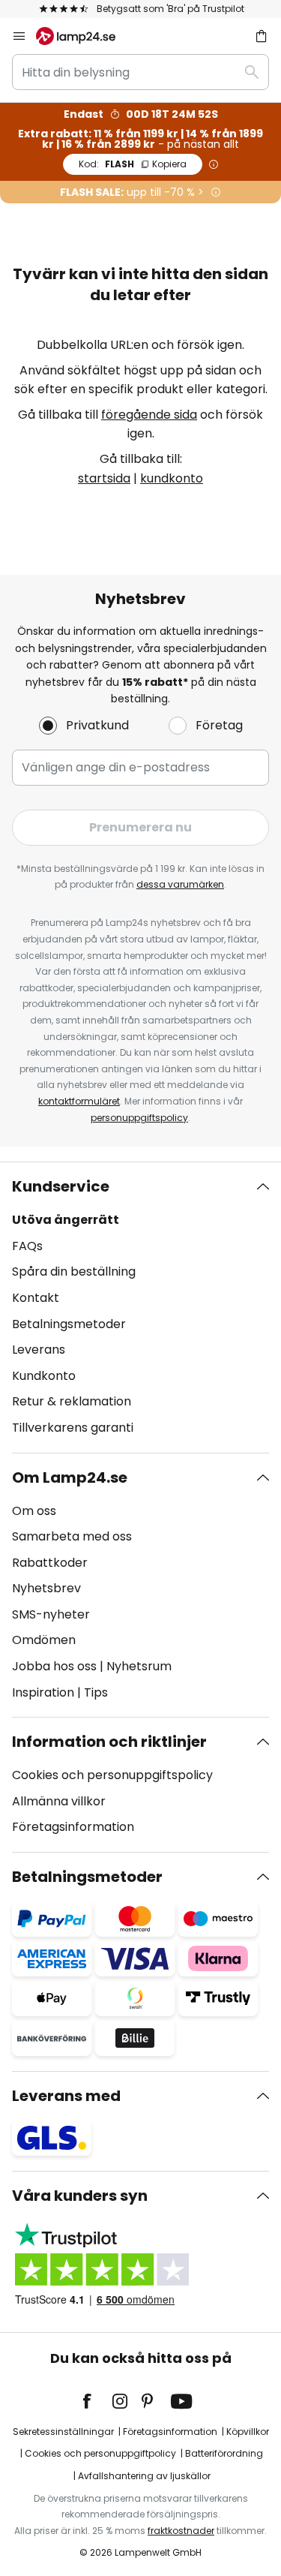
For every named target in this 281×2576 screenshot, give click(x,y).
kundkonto (172, 478)
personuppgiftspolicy (139, 1118)
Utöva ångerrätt (66, 1220)
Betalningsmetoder (69, 1324)
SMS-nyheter (51, 1614)
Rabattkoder (50, 1563)
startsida (104, 478)
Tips (96, 1692)
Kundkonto (44, 1376)
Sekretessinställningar (63, 2432)
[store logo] (85, 36)
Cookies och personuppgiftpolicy (100, 2453)
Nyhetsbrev (46, 1588)
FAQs (27, 1246)
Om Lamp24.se (70, 1477)
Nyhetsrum (139, 1666)
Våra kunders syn (80, 2196)
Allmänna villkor (59, 1801)
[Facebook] (97, 2401)
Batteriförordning (224, 2453)
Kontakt (36, 1298)
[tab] (140, 1307)
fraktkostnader (181, 2531)
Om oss (34, 1511)
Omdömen (44, 1640)
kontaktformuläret (79, 1101)
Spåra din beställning (74, 1271)
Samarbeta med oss (72, 1536)
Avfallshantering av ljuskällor (144, 2476)
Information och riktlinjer (109, 1742)
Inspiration (43, 1692)
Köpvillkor (248, 2432)
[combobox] (140, 72)
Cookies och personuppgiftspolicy (112, 1775)
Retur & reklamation (72, 1401)
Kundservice (61, 1186)
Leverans (39, 1350)
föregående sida (149, 415)
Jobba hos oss (54, 1666)
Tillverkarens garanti (73, 1428)
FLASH (133, 164)
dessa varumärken (180, 884)
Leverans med (66, 2096)
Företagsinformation (73, 1827)
